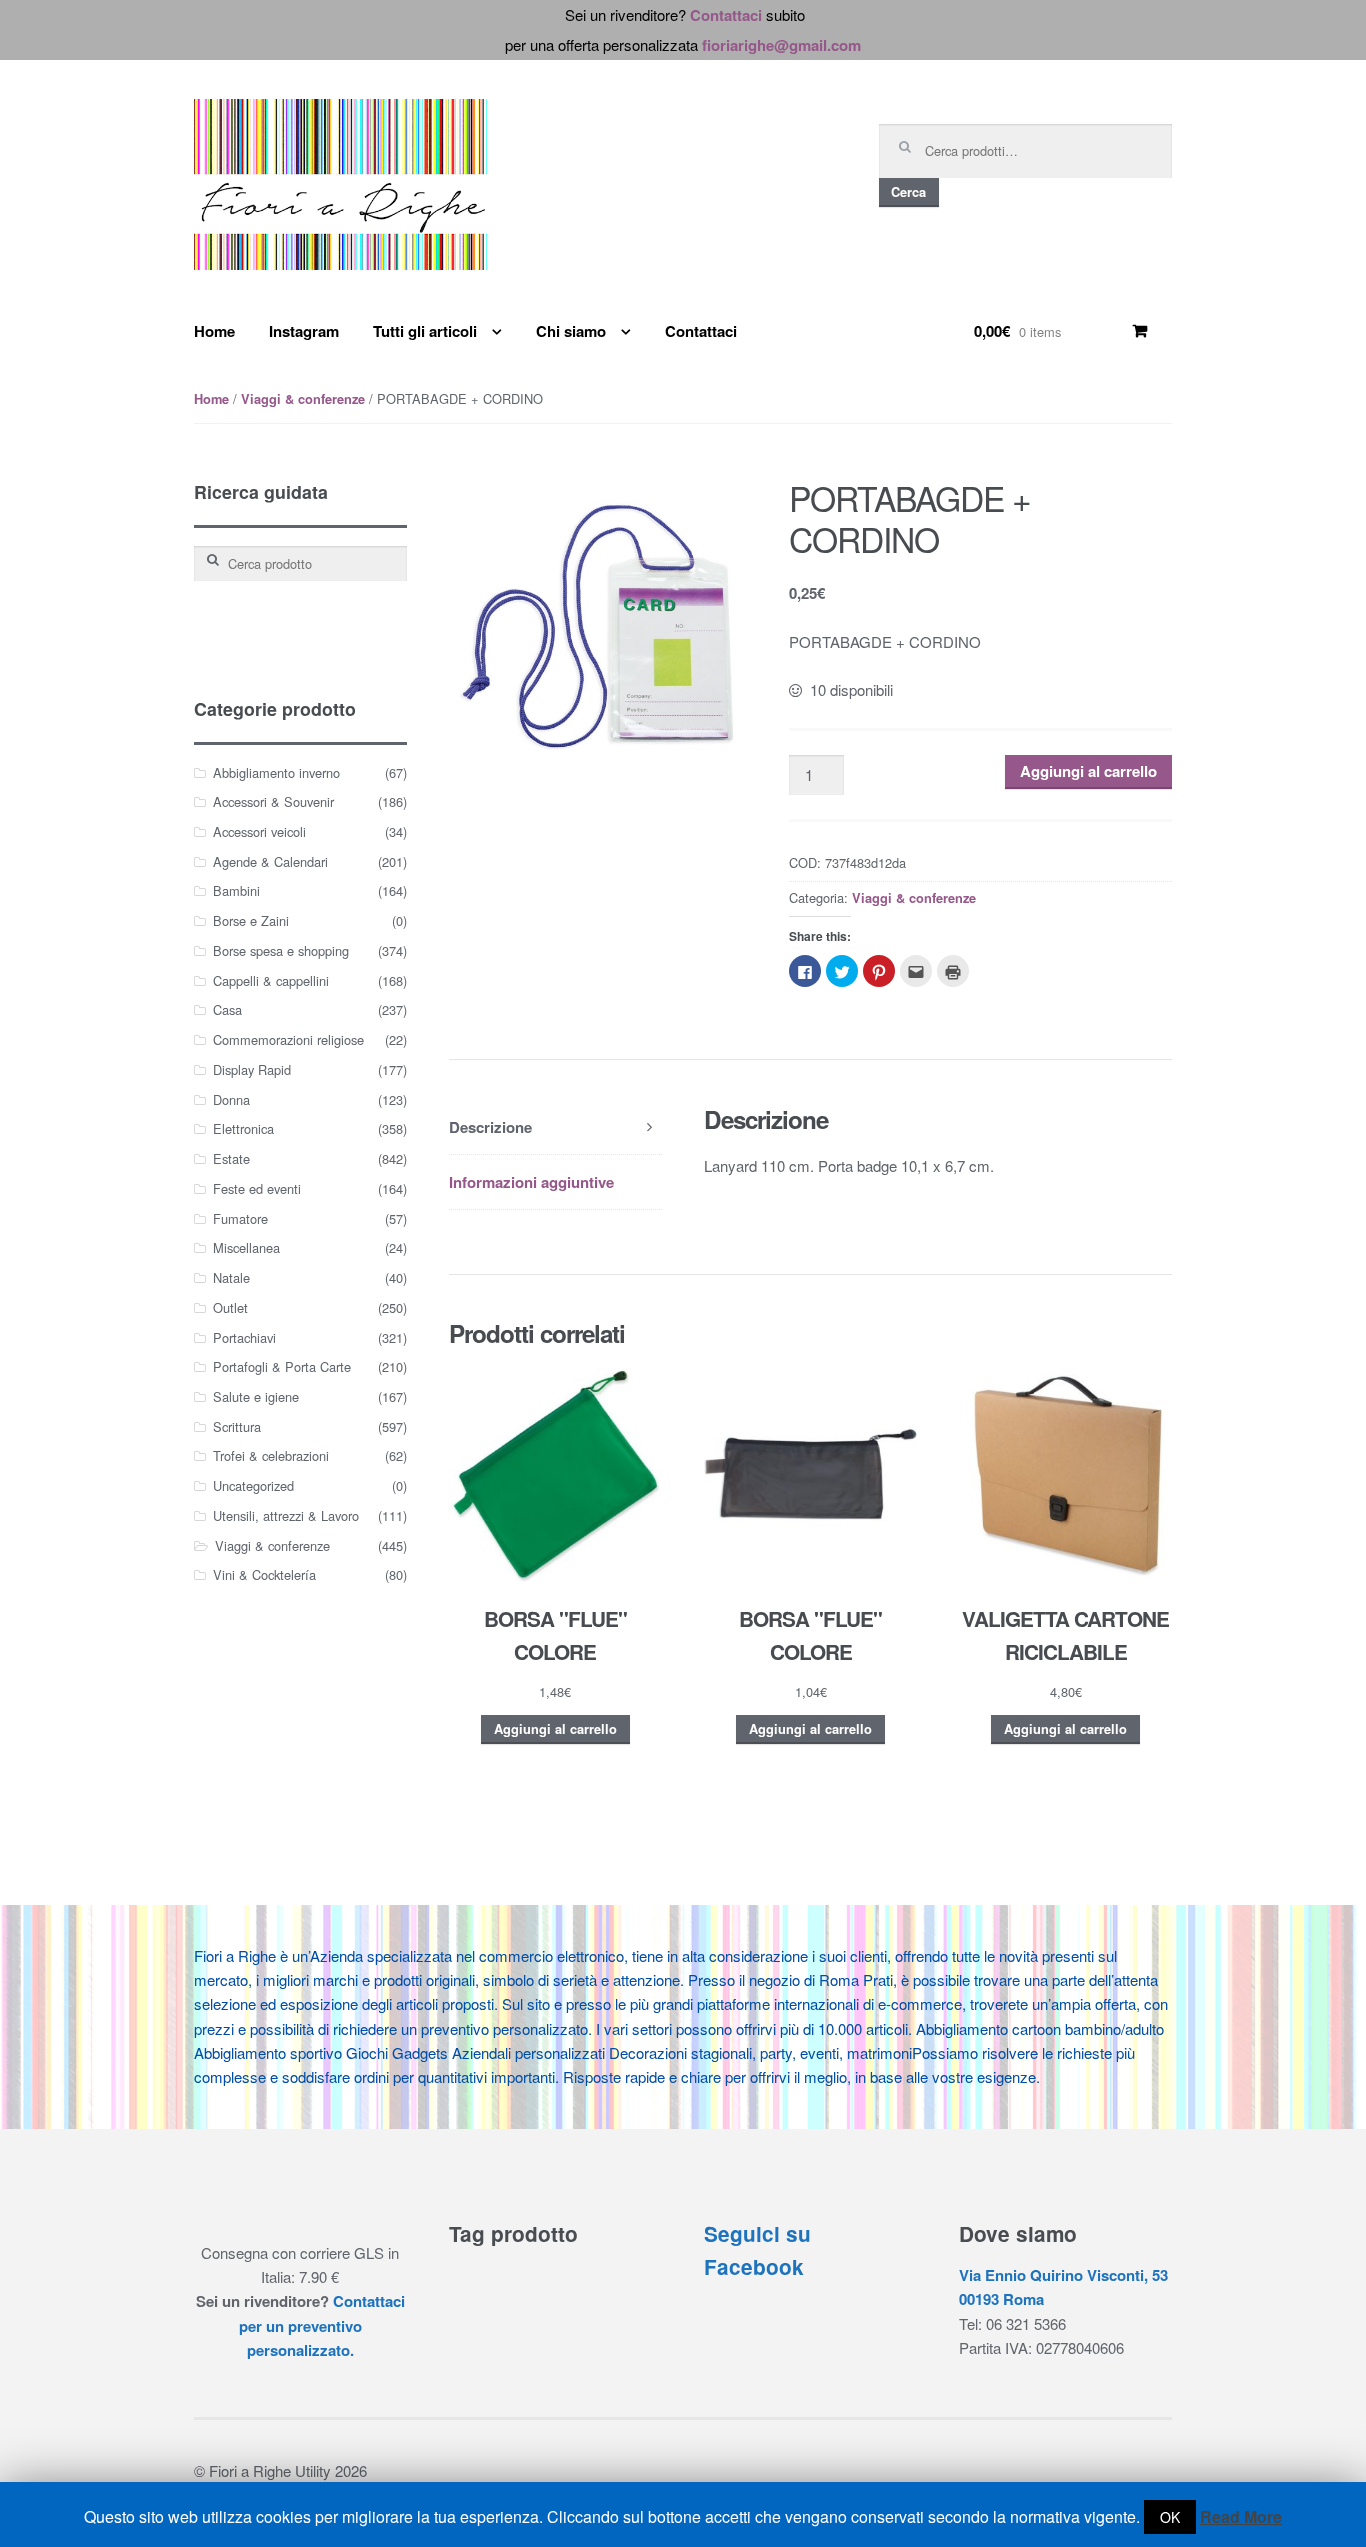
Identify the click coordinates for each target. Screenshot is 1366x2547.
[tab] (555, 1127)
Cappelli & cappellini (271, 980)
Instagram (304, 331)
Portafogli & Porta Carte (282, 1366)
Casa (227, 1009)
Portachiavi (244, 1337)
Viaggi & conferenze (303, 399)
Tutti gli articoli (425, 331)
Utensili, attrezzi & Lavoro (286, 1515)
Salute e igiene (256, 1396)
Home (214, 331)
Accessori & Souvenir (273, 801)
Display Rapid (252, 1069)
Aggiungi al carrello (1088, 771)
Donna (231, 1099)
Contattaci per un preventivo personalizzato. (322, 2325)
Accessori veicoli (259, 831)
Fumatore (240, 1218)
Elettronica (243, 1128)
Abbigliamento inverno (276, 772)
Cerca (908, 192)
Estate (231, 1158)
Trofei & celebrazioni (271, 1455)
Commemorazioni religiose (288, 1039)
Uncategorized (253, 1485)
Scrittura (237, 1426)
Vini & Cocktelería (264, 1574)
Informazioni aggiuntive (531, 1182)
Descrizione (490, 1127)
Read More (1241, 2516)
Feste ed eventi (257, 1188)
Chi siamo (571, 331)
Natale (231, 1277)
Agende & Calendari (270, 861)
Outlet (230, 1307)
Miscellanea (246, 1247)
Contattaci (726, 15)
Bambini (236, 890)
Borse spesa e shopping (281, 950)
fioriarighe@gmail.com (781, 45)
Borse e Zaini (251, 920)
